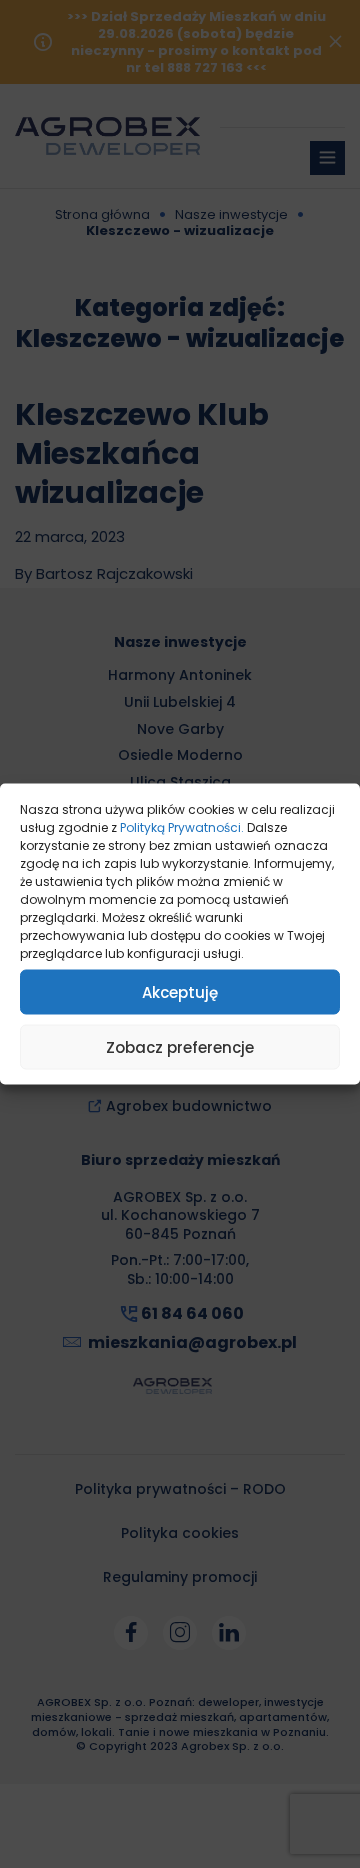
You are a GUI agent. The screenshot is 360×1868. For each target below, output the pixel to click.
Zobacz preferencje (180, 1046)
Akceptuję (180, 991)
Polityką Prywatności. (182, 827)
